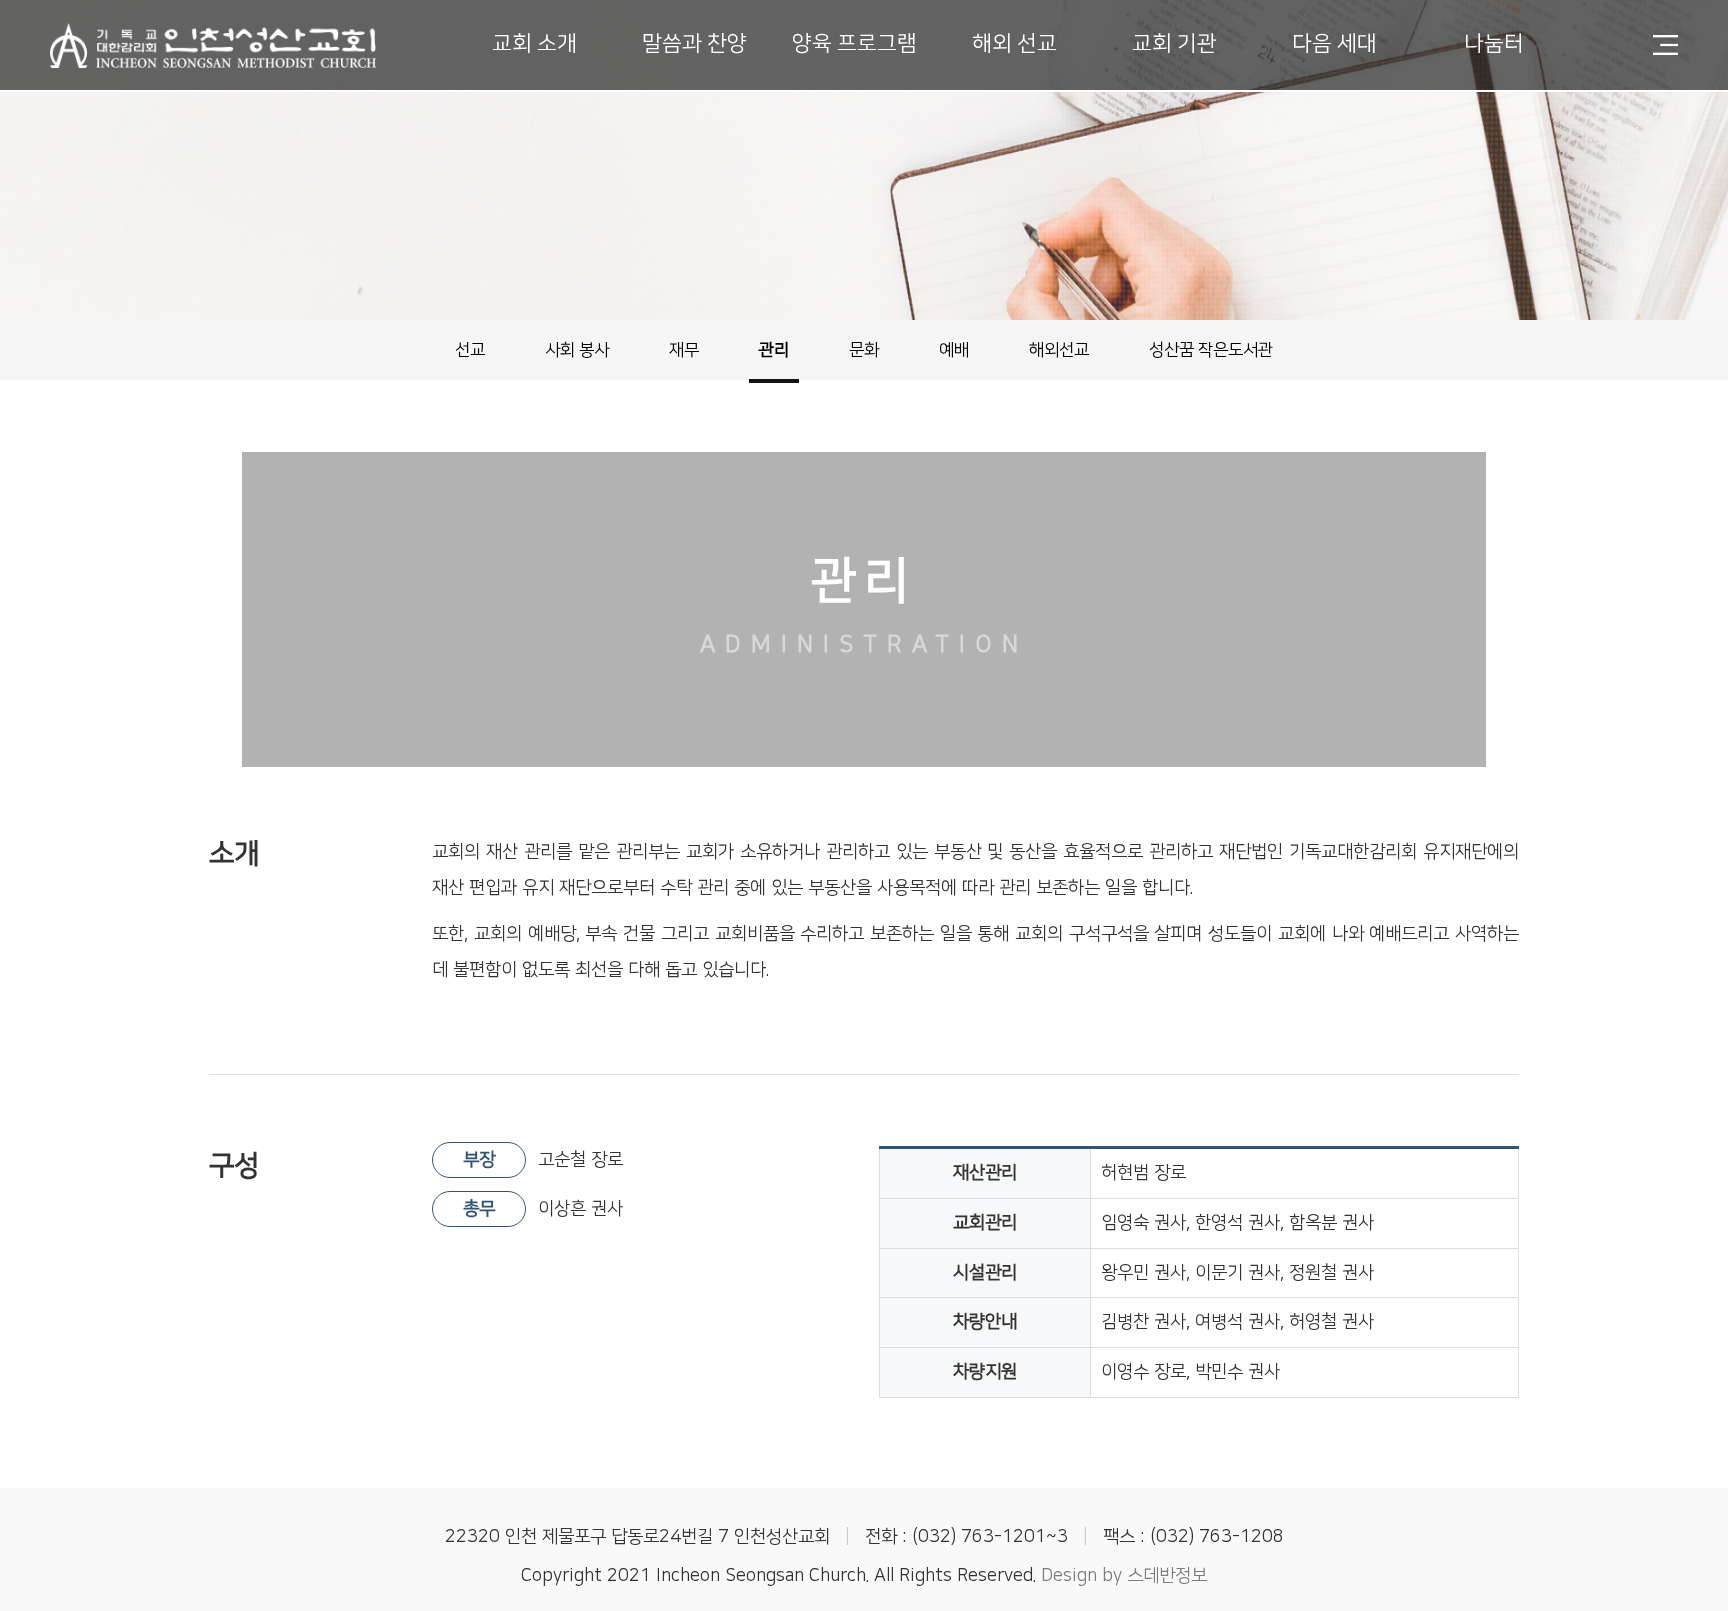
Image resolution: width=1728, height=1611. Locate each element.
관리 (774, 350)
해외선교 (1059, 350)
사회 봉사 (577, 350)
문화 (864, 350)
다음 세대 (1334, 44)
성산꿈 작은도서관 (1211, 350)
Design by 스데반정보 (1124, 1576)
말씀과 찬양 (694, 44)
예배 (954, 350)
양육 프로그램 (854, 44)
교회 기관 (1174, 44)
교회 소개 (534, 44)
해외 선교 (1014, 44)
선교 (470, 350)
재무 (684, 350)
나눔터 (1494, 44)
